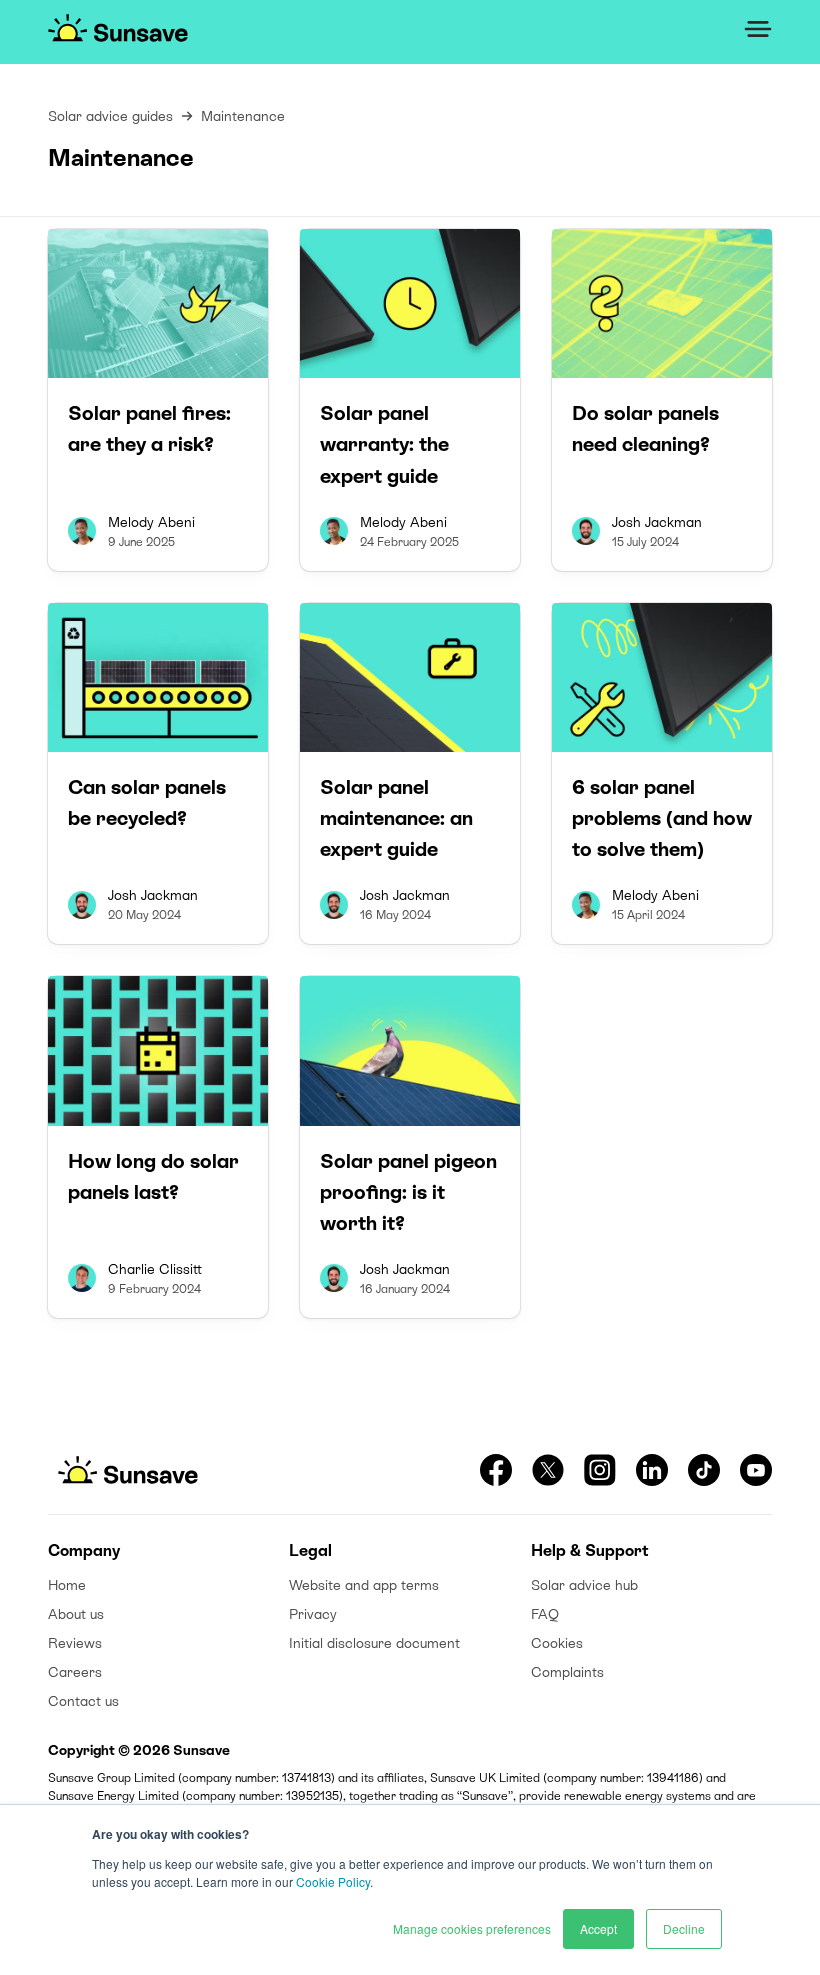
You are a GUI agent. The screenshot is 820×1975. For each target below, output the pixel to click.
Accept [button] (598, 1928)
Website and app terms (364, 1585)
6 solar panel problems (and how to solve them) (662, 818)
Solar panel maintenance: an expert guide (396, 818)
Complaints (567, 1672)
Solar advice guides (110, 116)
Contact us (83, 1701)
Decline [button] (684, 1928)
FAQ (545, 1614)
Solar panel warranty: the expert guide (384, 444)
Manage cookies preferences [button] (472, 1928)
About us (76, 1614)
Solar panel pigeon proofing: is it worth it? (408, 1192)
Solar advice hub (584, 1585)
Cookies (557, 1643)
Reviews (75, 1643)
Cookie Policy (333, 1881)
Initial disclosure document (374, 1643)
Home (67, 1585)
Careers (75, 1672)
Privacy (313, 1614)
